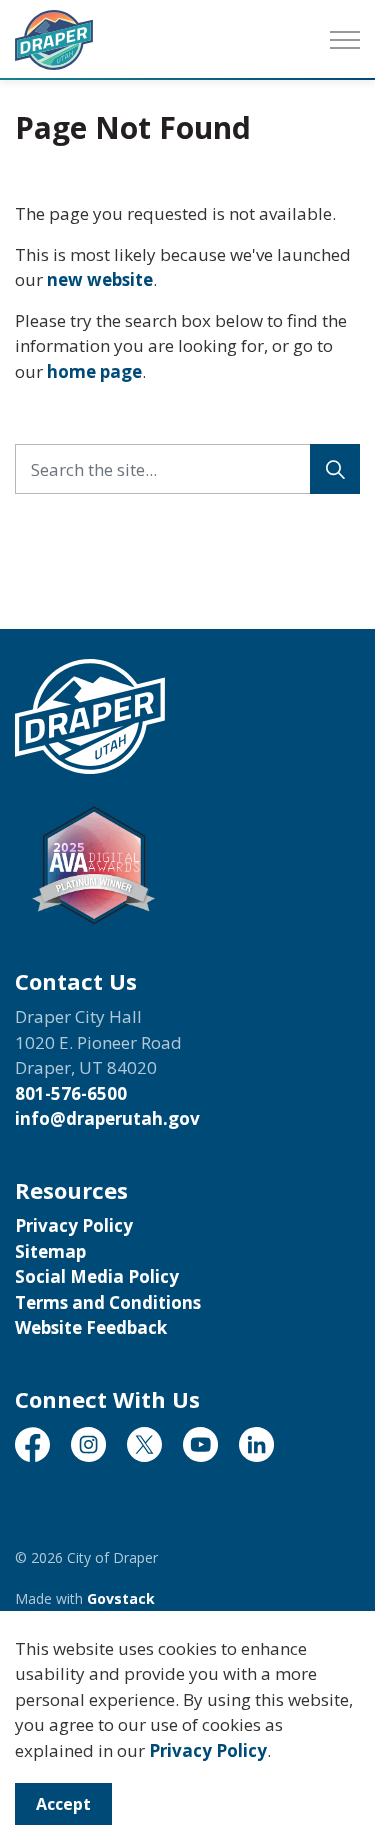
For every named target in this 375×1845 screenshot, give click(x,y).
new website (100, 279)
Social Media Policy (97, 1276)
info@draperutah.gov (107, 1118)
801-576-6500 (71, 1093)
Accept (63, 1804)
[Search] (335, 469)
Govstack (121, 1598)
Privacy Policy (208, 1750)
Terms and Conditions (108, 1302)
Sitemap (50, 1251)
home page (94, 371)
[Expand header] (345, 40)
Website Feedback (91, 1327)
